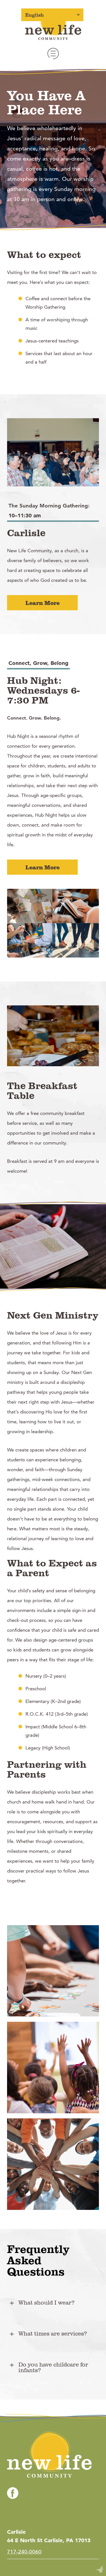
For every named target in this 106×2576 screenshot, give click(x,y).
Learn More (43, 603)
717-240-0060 (24, 2552)
